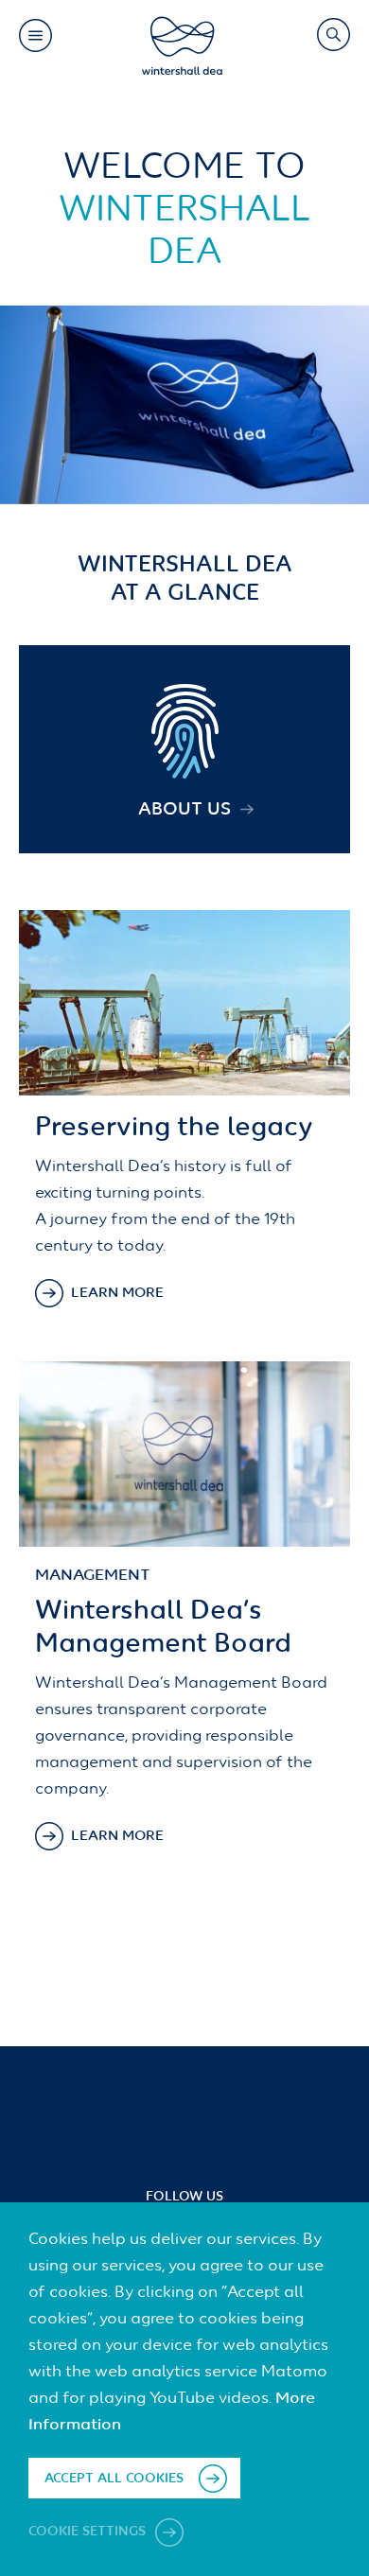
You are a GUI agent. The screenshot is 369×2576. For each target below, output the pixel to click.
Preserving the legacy (174, 1128)
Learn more (117, 1293)
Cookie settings (89, 2532)
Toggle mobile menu (35, 35)
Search (333, 34)
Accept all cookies (114, 2479)
